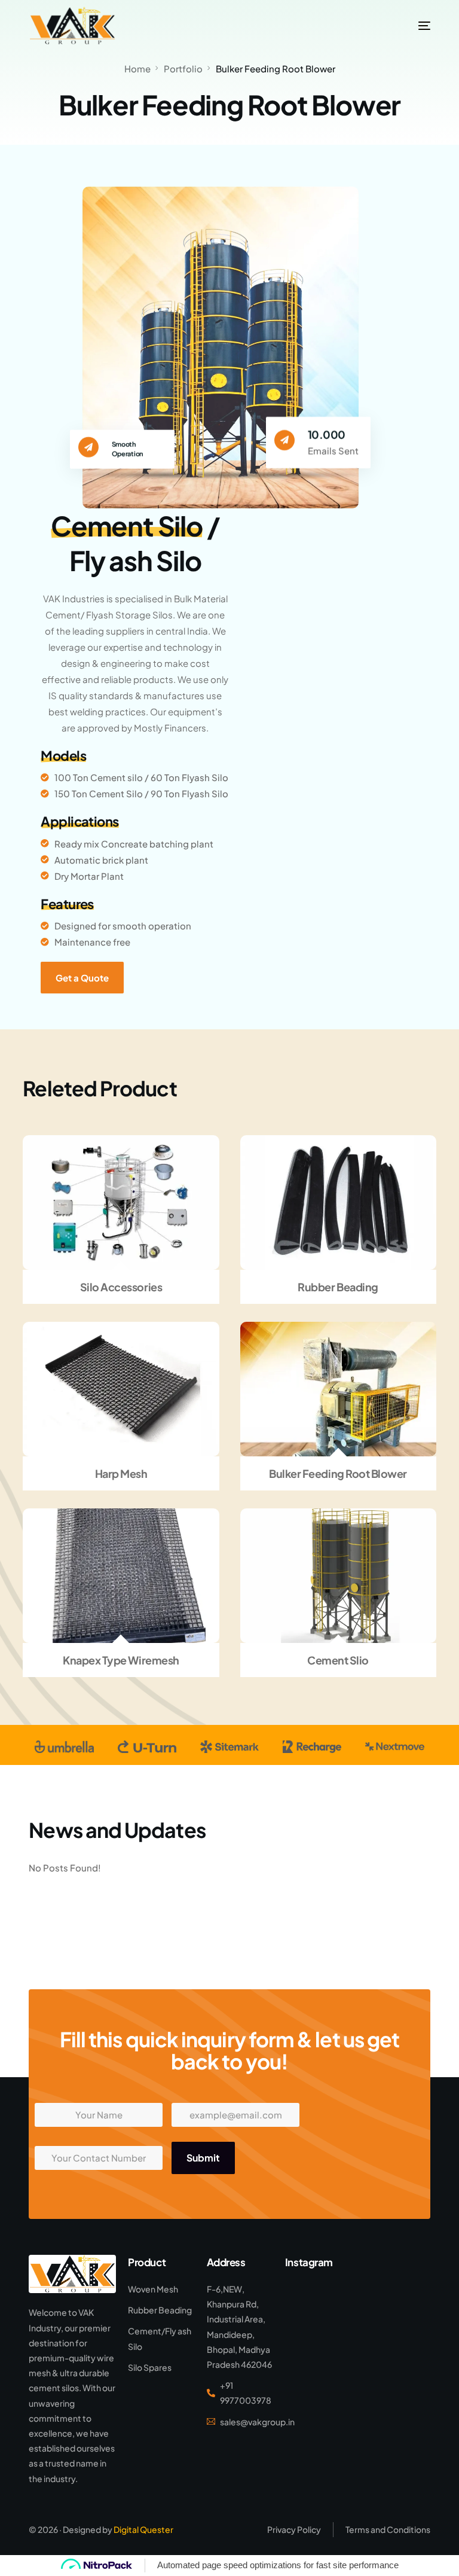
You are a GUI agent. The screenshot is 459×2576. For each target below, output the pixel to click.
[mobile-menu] (411, 26)
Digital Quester (143, 2529)
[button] (102, 1202)
